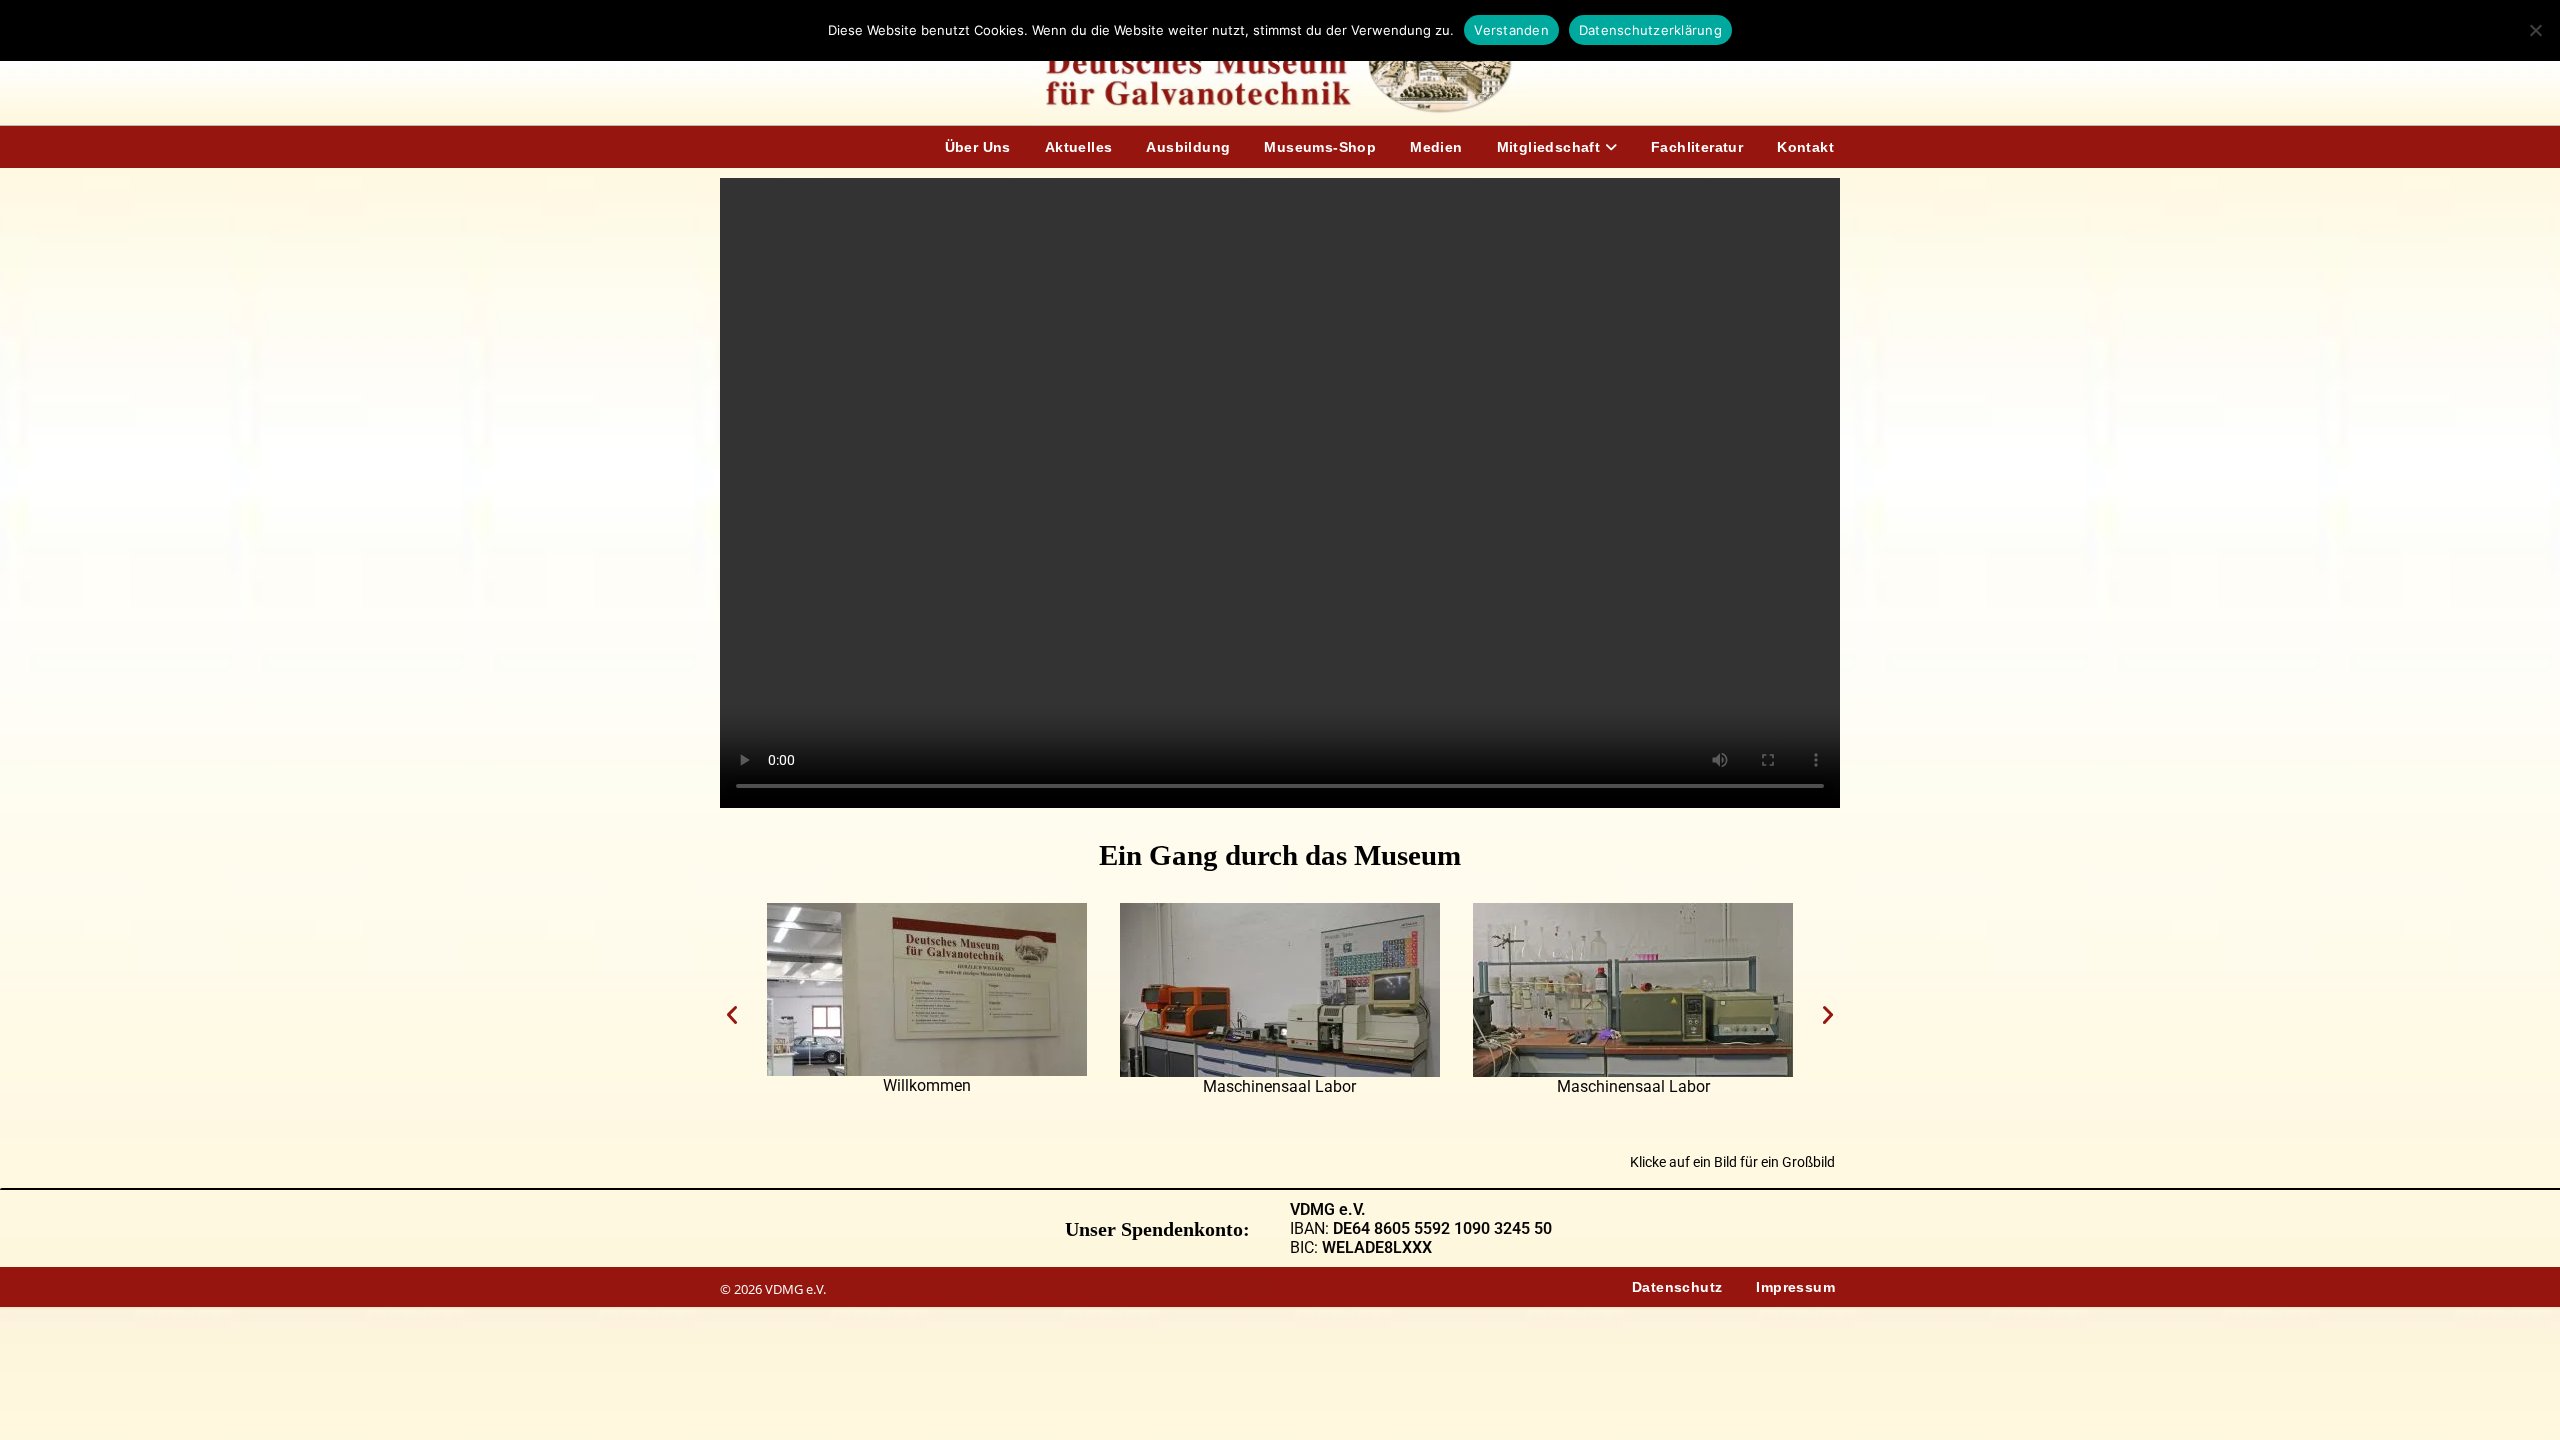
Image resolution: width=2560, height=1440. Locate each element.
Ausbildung (1188, 147)
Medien (1436, 147)
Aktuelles (1079, 147)
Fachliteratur (1697, 147)
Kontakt (1805, 147)
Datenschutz (1677, 1287)
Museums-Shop (1320, 147)
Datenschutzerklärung (1650, 30)
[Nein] (2535, 30)
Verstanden (1511, 30)
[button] (732, 1015)
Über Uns (978, 147)
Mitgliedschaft (1551, 147)
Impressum (1795, 1287)
